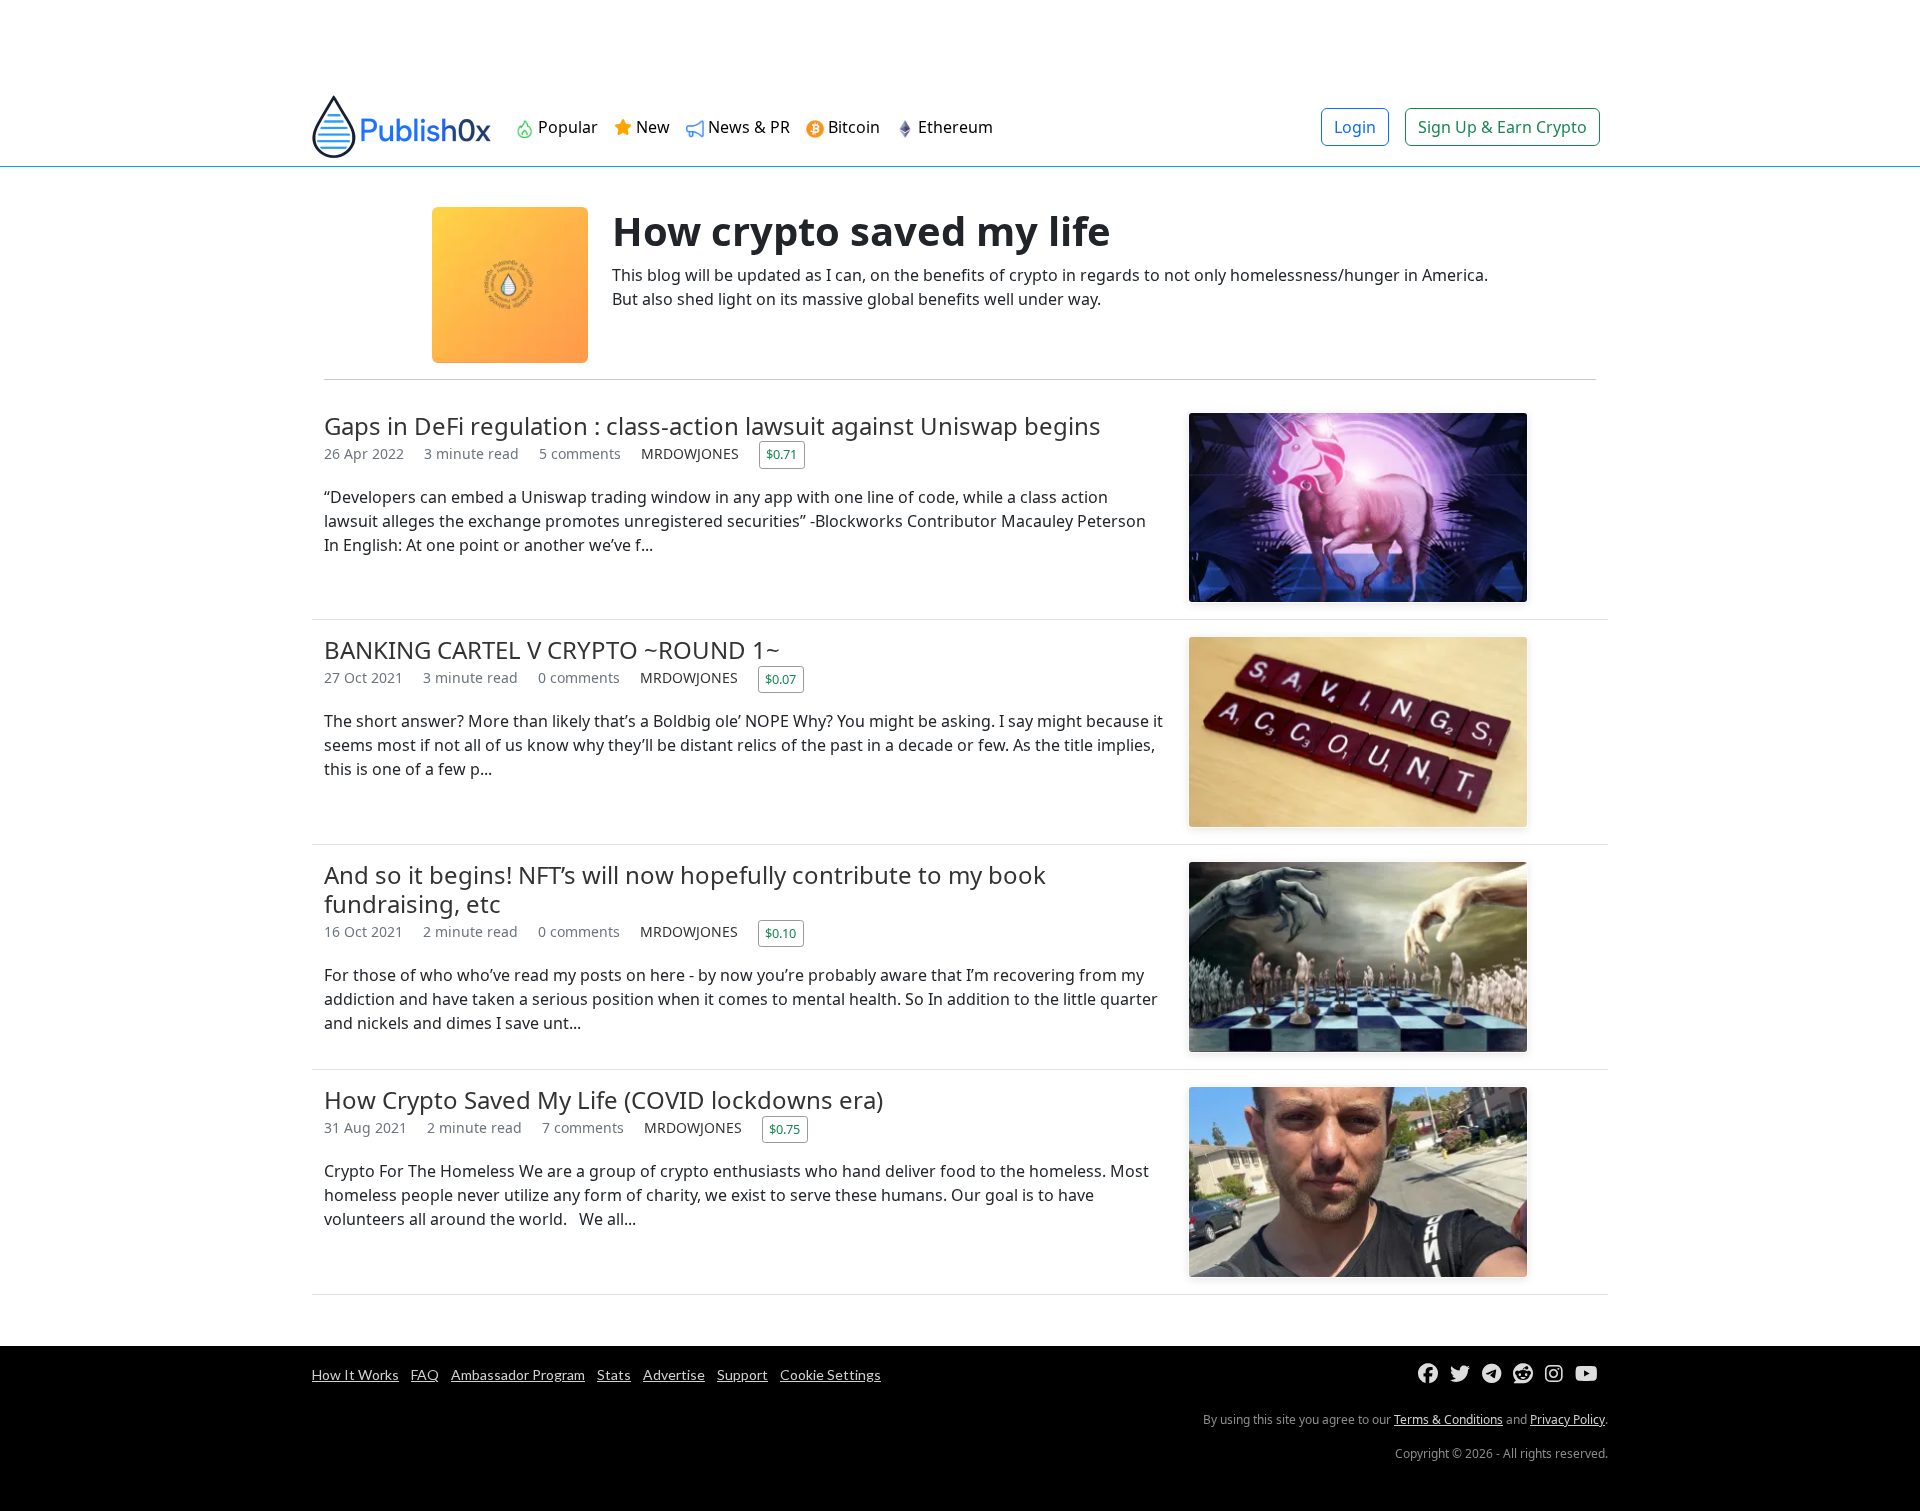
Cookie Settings (830, 1374)
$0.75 (784, 1129)
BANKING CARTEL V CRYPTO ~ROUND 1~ (552, 649)
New (651, 127)
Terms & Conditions (1448, 1419)
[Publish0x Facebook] (1432, 1374)
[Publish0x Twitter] (1464, 1374)
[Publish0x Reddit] (1527, 1374)
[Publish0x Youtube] (1590, 1374)
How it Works (355, 1374)
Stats (614, 1374)
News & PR (747, 127)
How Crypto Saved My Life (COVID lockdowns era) (603, 1099)
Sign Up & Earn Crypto (1502, 127)
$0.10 (780, 933)
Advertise (674, 1374)
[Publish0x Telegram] (1495, 1374)
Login (1355, 127)
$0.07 (780, 679)
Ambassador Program (518, 1374)
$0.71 (781, 454)
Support (742, 1374)
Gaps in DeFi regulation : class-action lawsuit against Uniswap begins (712, 425)
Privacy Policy (1567, 1419)
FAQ (425, 1374)
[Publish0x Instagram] (1558, 1374)
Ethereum (953, 127)
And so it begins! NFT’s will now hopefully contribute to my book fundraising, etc (685, 889)
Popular (566, 127)
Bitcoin (852, 127)
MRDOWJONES (692, 453)
